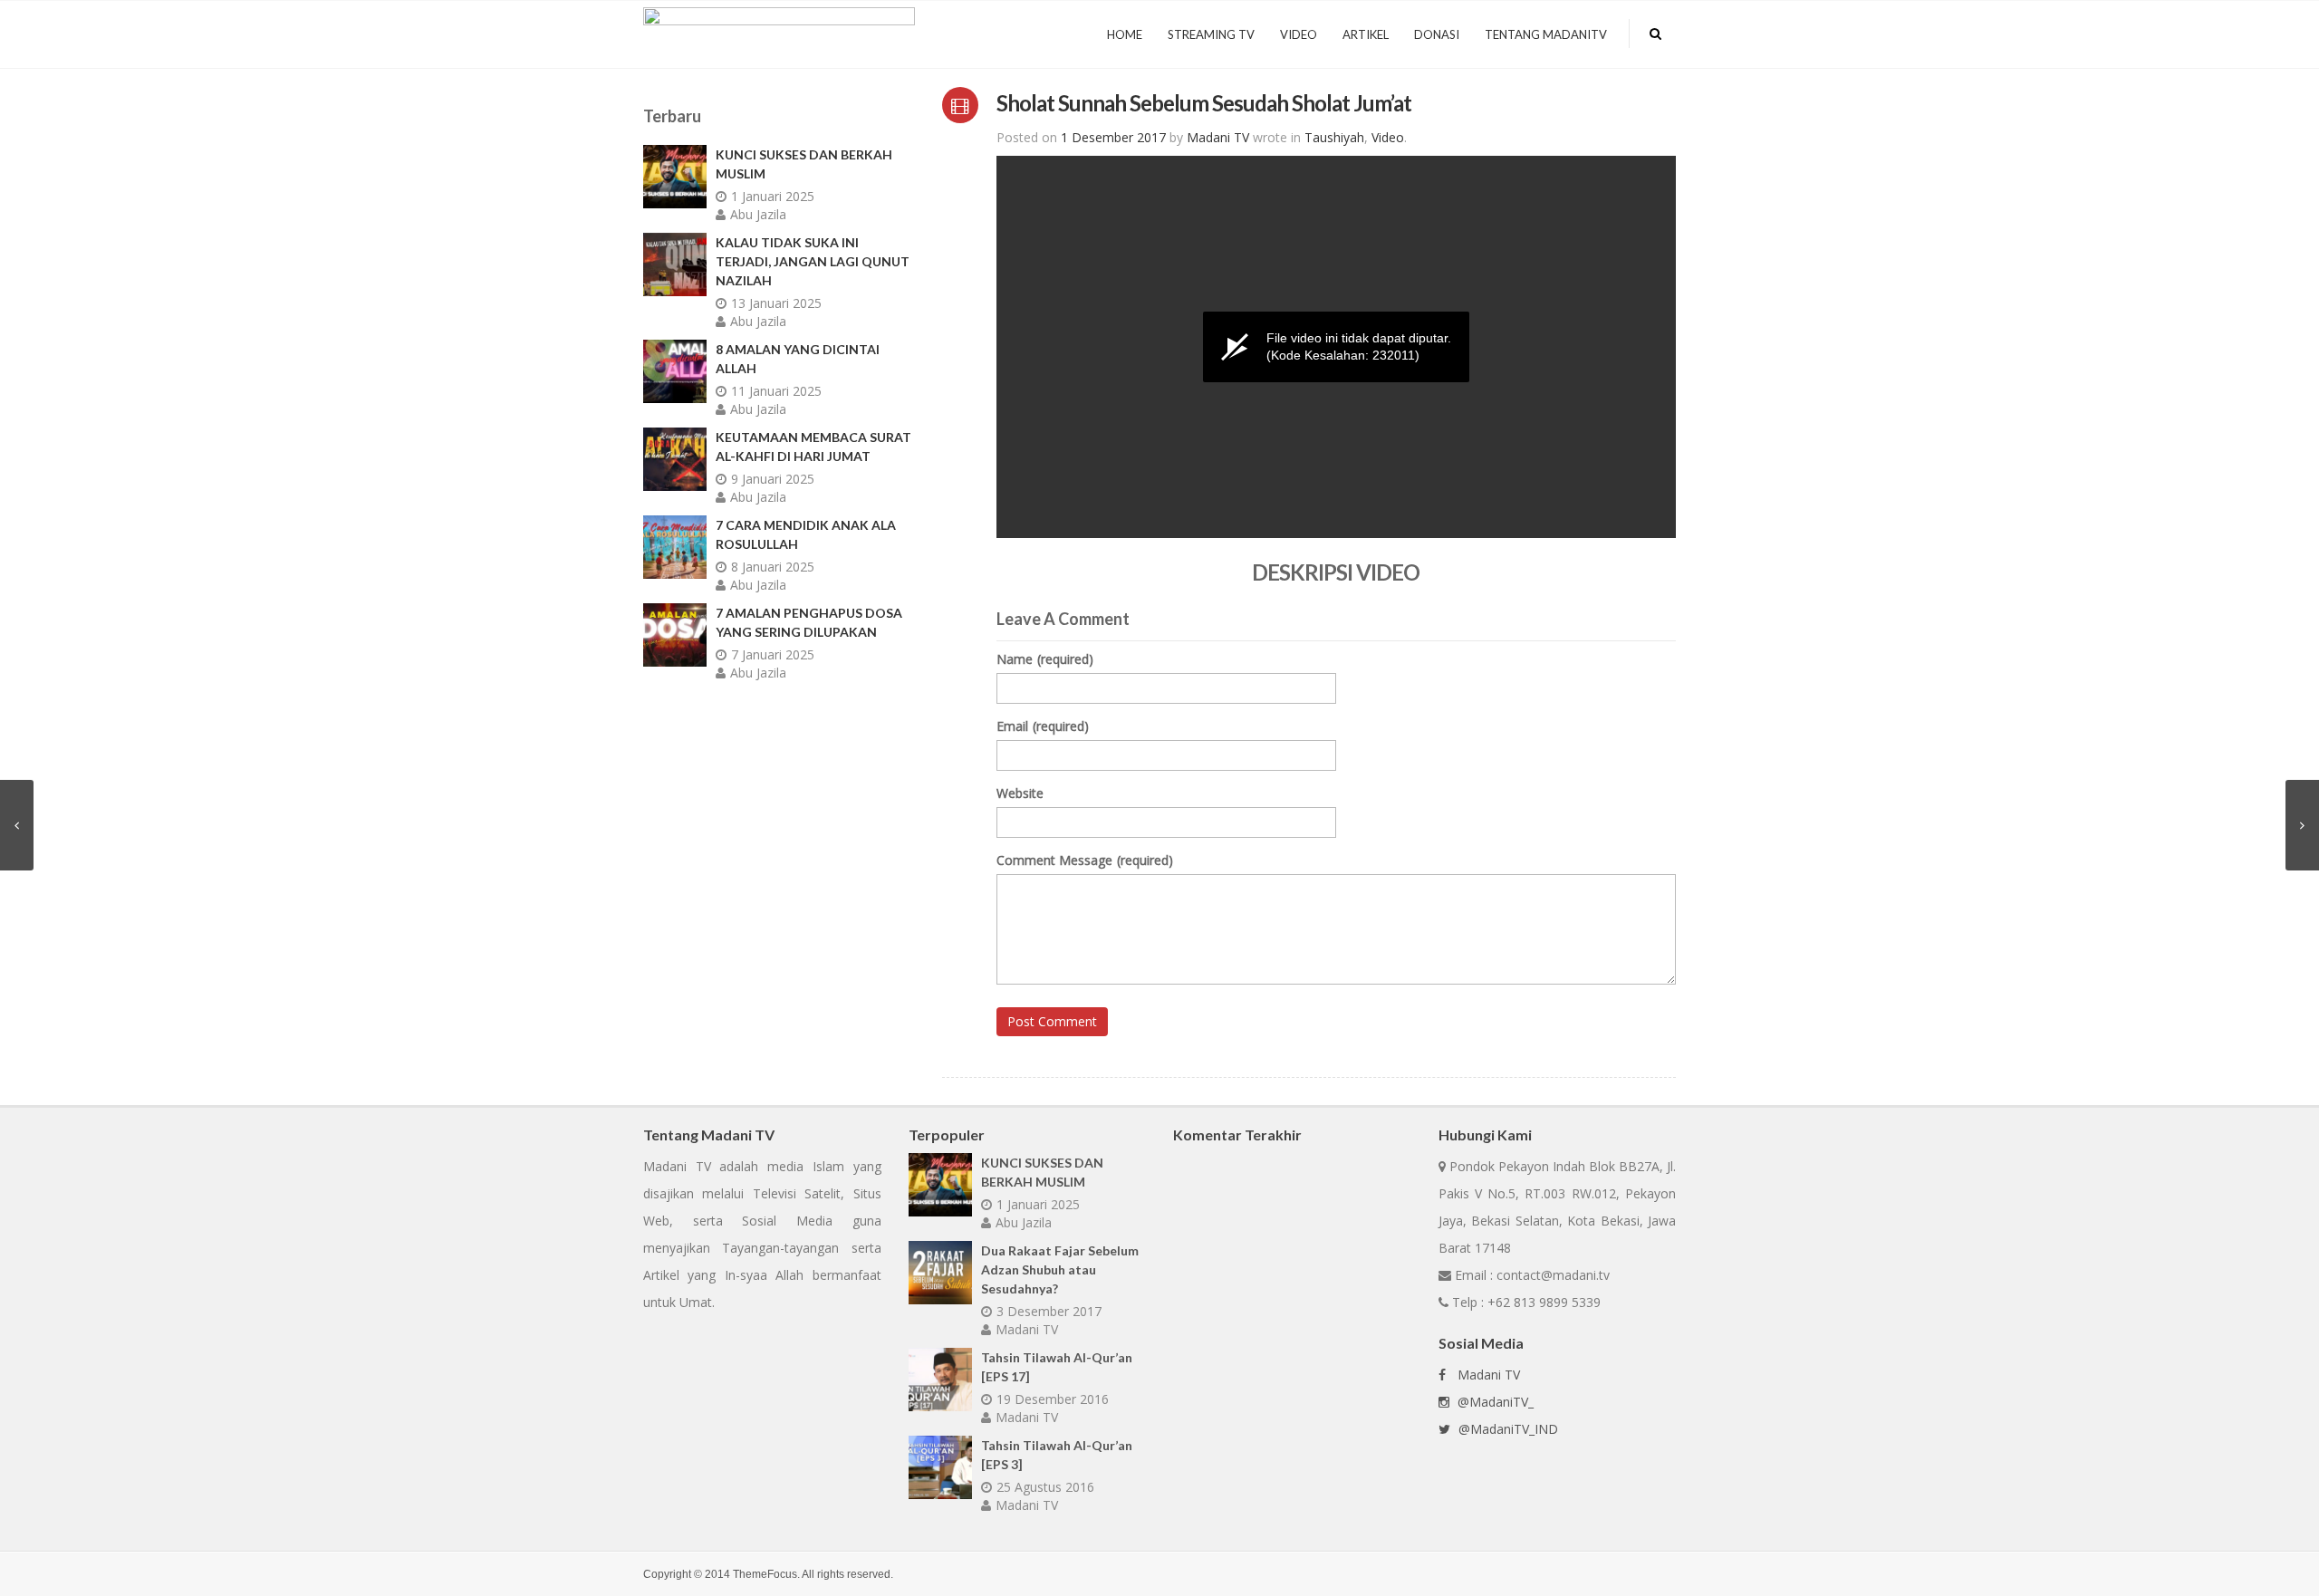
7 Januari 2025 (773, 654)
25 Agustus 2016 (1045, 1487)
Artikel (1366, 34)
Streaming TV (1211, 34)
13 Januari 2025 (776, 303)
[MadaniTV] (779, 32)
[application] (1336, 347)
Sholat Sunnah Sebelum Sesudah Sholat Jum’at (1204, 103)
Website (1020, 793)
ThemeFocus (765, 1574)
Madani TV (1027, 1329)
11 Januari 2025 (776, 391)
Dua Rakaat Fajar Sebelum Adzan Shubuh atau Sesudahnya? (1060, 1269)
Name (1045, 659)
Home (1125, 34)
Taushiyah (1334, 137)
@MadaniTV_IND (1506, 1429)
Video (1299, 34)
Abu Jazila (758, 214)
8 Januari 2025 (773, 567)
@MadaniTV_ (1494, 1402)
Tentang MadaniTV (1546, 34)
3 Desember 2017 (1049, 1311)
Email (1043, 726)
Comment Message (1085, 860)
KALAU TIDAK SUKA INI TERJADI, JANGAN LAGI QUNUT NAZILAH (813, 261)
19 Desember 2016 (1053, 1399)
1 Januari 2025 (773, 196)
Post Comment (1052, 1021)
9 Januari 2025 (773, 479)
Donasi (1437, 34)
